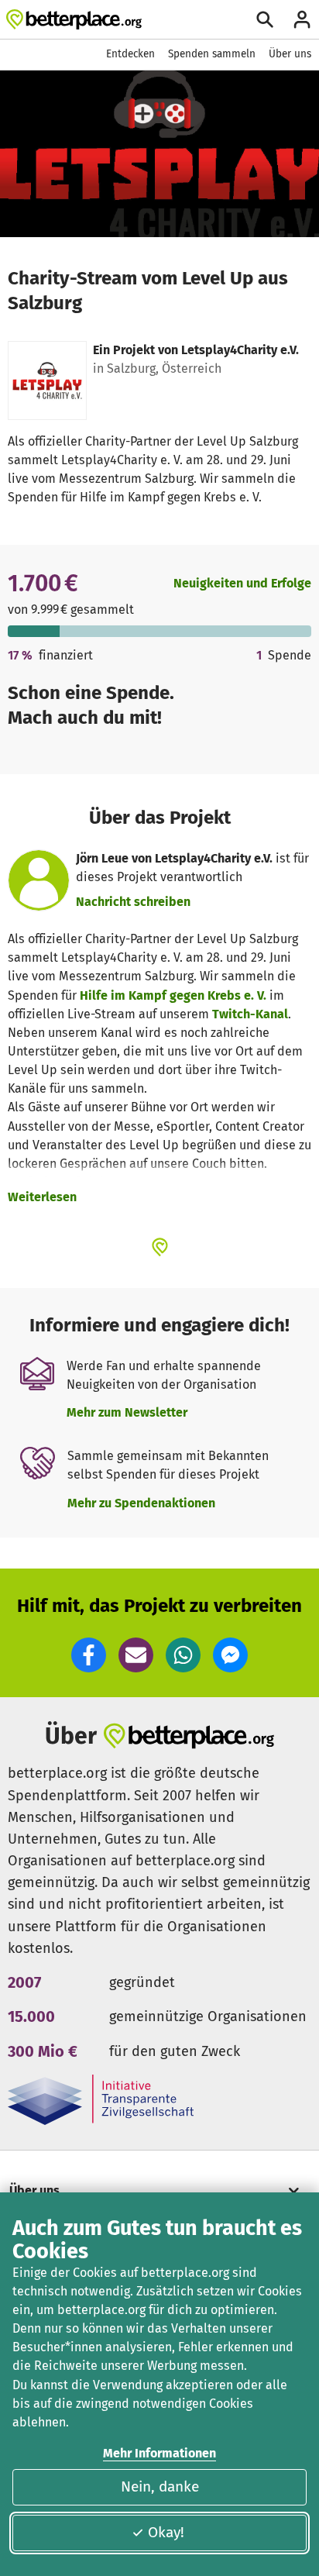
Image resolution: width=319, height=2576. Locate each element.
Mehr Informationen (159, 2453)
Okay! (166, 2532)
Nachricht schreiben (133, 902)
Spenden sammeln (212, 54)
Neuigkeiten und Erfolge (242, 583)
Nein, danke (160, 2486)
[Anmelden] (302, 19)
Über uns (290, 54)
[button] (89, 1655)
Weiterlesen (42, 1197)
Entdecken (130, 54)
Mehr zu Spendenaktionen (141, 1503)
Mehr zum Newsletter (127, 1412)
